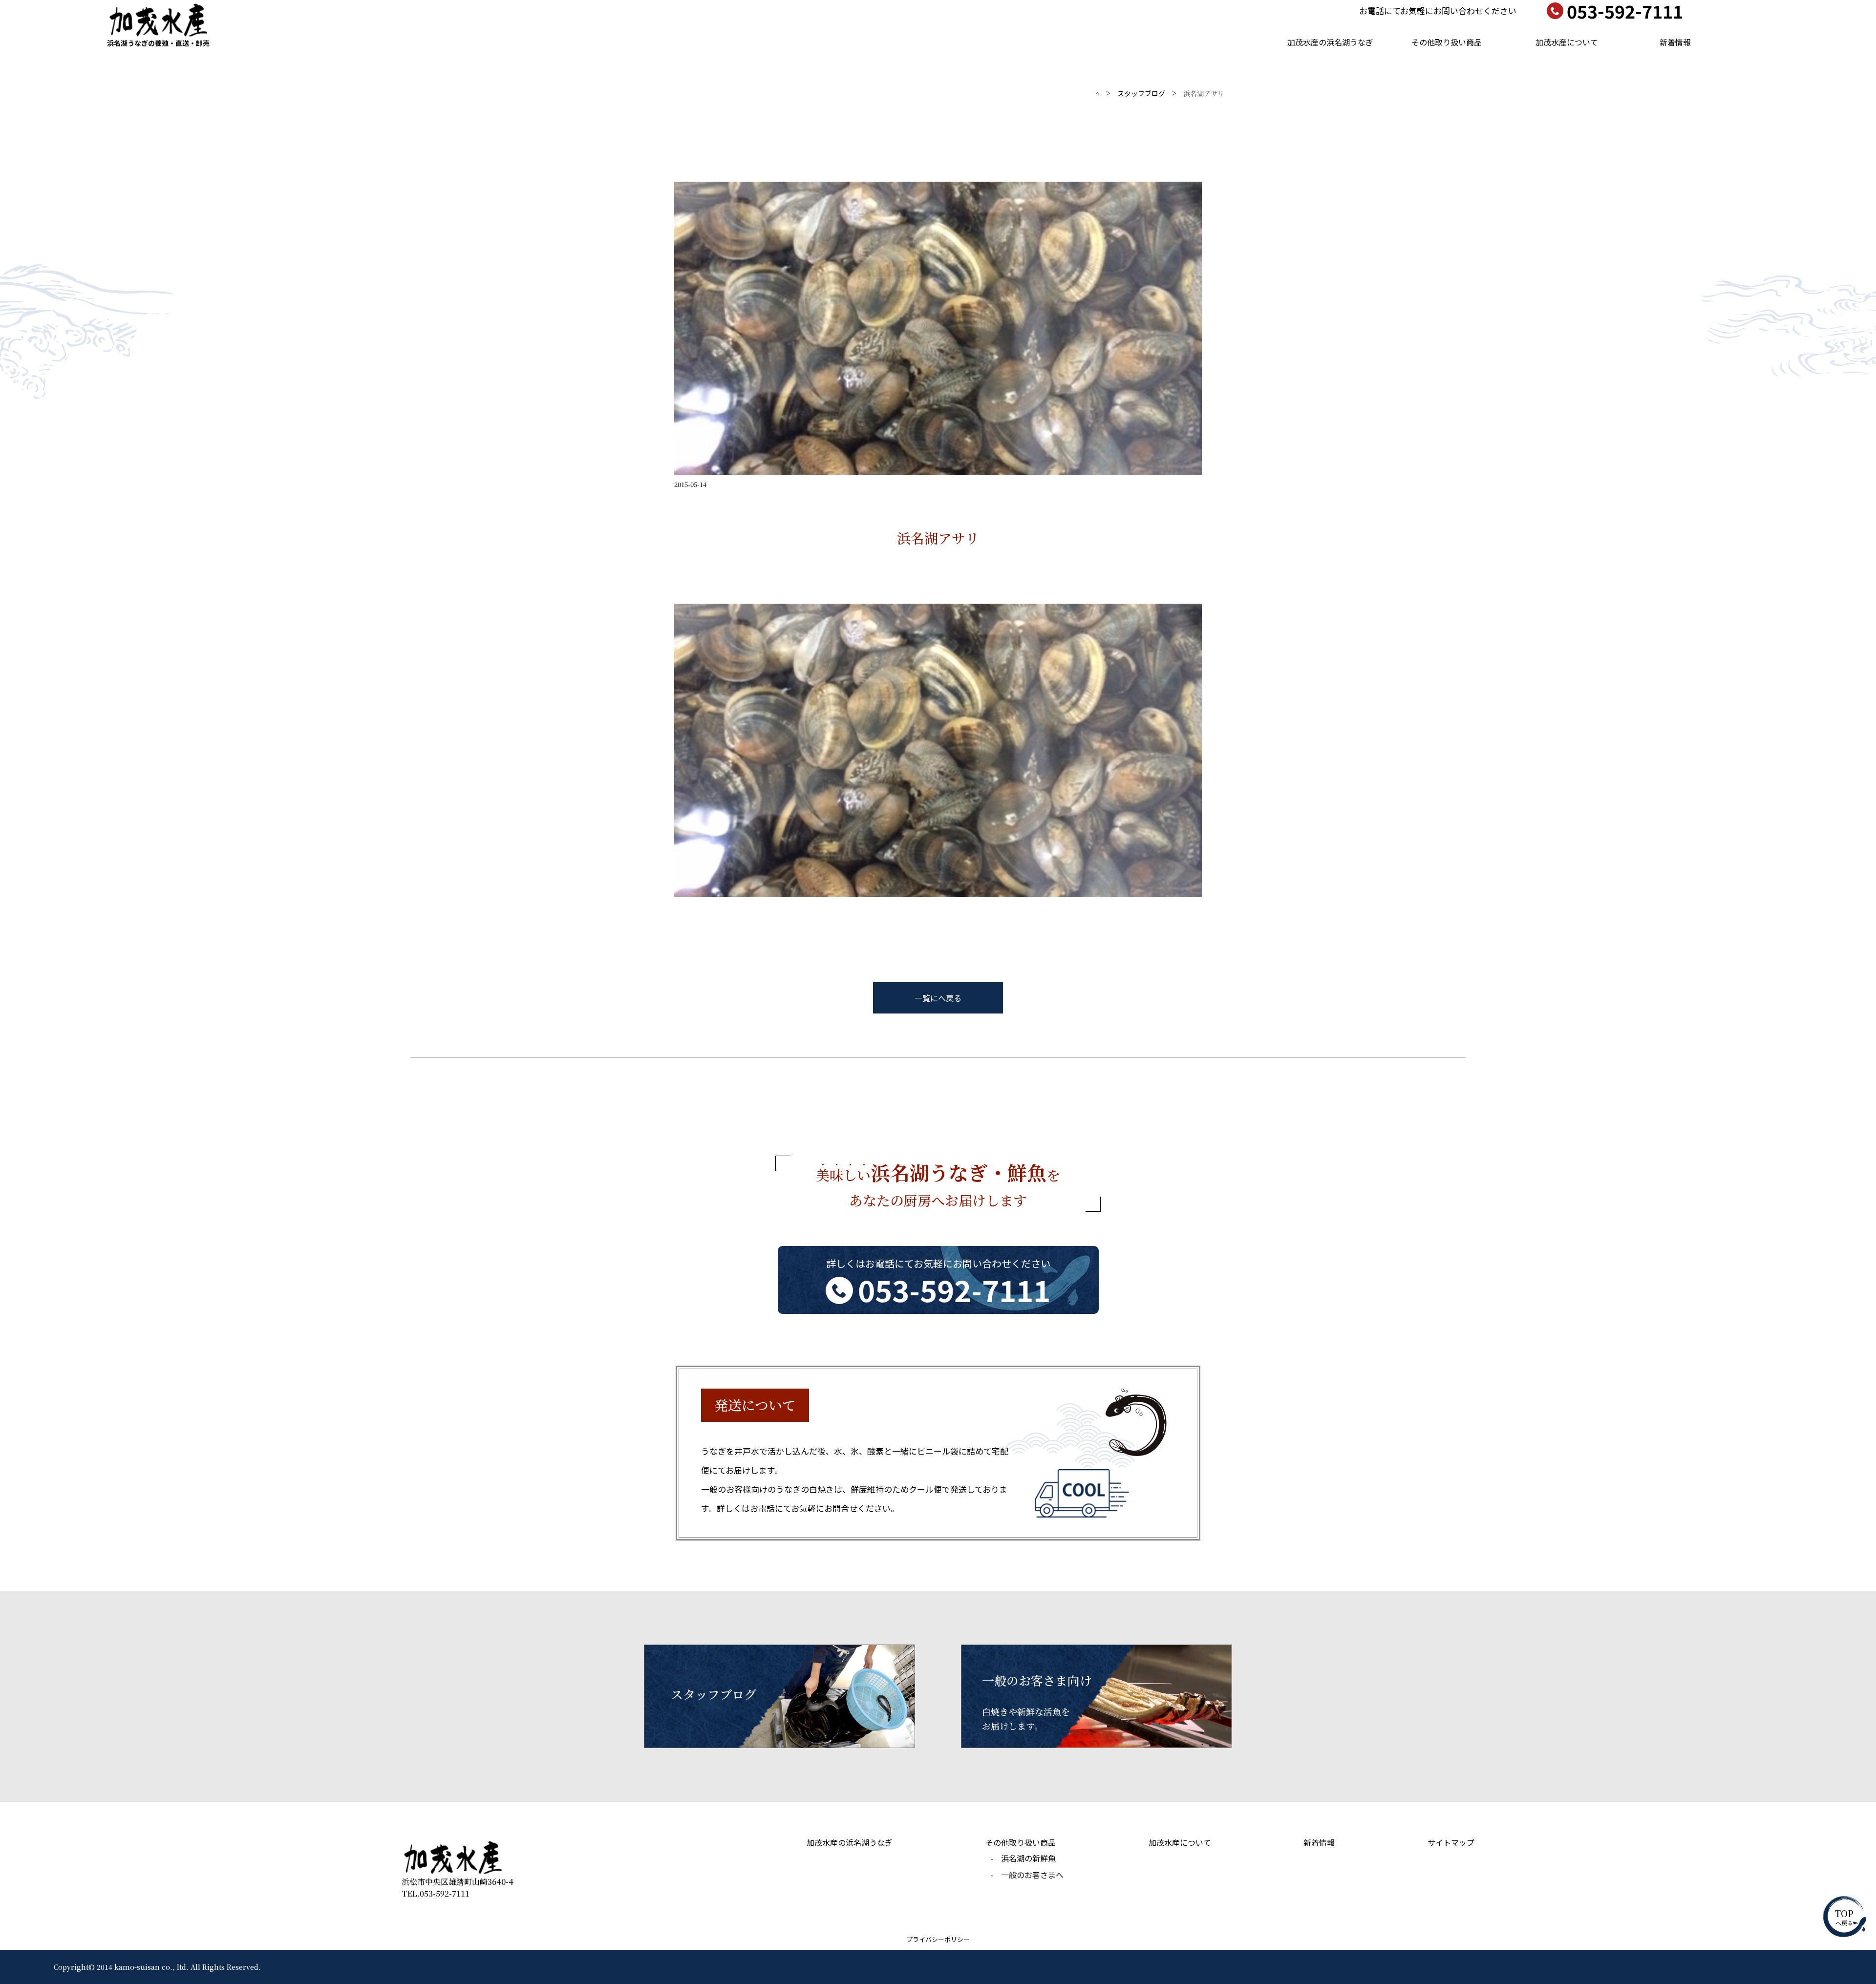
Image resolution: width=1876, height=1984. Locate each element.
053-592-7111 (954, 1289)
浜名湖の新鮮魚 (1028, 1858)
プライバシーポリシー (938, 1939)
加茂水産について (1567, 42)
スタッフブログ (1141, 93)
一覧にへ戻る (938, 998)
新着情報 (1675, 42)
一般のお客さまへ (1032, 1875)
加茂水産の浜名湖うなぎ (1330, 42)
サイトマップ (1451, 1842)
